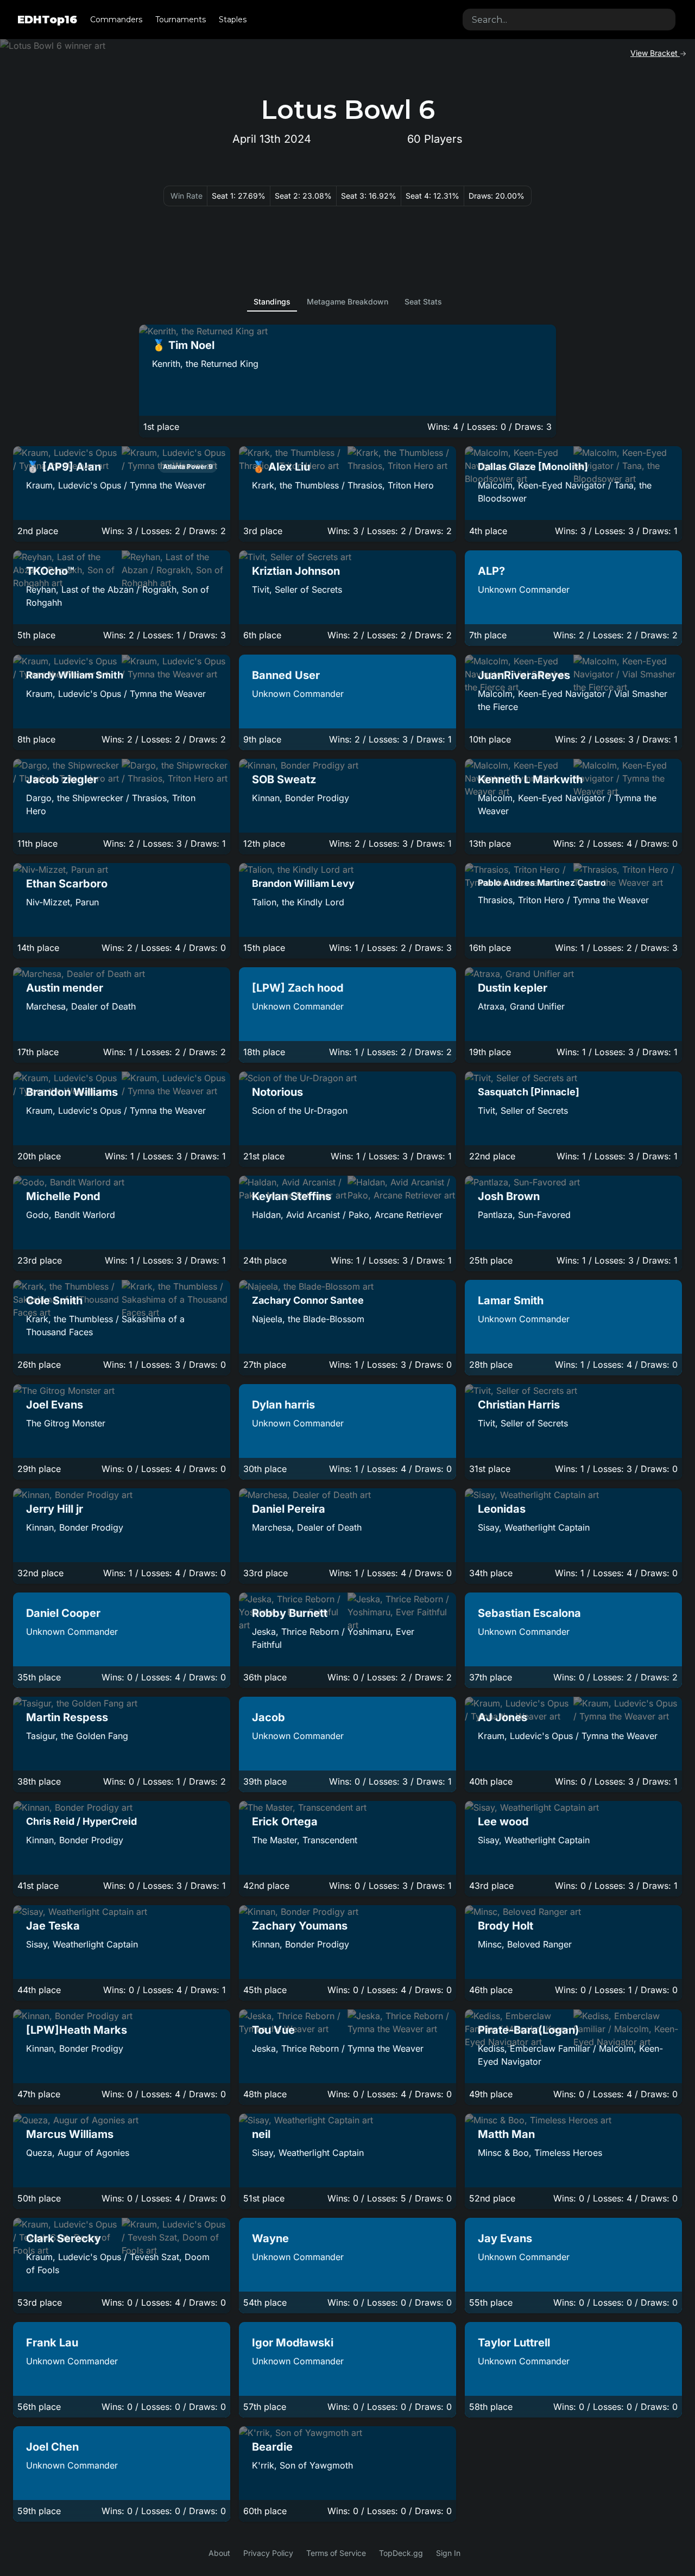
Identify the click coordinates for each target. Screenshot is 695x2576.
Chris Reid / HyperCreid (81, 1821)
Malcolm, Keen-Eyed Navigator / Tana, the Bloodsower (565, 492)
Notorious (277, 1092)
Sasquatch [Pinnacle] (529, 1092)
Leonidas (502, 1509)
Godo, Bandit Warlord (71, 1215)
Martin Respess (67, 1717)
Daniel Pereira (289, 1509)
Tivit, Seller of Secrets (297, 589)
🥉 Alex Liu (281, 467)
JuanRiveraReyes (524, 675)
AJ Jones (503, 1717)
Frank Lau (52, 2343)
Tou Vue (273, 2030)
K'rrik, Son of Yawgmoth (302, 2465)
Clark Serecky (64, 2238)
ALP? (491, 571)
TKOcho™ (50, 571)
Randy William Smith (75, 675)
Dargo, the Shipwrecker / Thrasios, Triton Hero (111, 804)
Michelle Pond (63, 1196)
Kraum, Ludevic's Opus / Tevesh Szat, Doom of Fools (118, 2263)
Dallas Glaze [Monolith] (533, 467)
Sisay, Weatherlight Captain (534, 1527)
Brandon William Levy (303, 883)
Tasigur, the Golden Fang (77, 1736)
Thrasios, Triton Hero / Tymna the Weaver (563, 900)
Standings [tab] (272, 302)
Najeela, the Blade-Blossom (308, 1319)
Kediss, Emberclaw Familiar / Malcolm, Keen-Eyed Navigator (570, 2055)
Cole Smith (54, 1300)
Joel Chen (52, 2447)
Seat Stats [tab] (423, 302)
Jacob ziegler (62, 779)
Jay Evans (505, 2238)
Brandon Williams (72, 1092)
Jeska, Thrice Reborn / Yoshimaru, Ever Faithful (333, 1638)
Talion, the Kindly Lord (298, 902)
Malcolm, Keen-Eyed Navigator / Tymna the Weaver (567, 804)
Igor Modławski (293, 2343)
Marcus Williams (70, 2134)
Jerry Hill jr (55, 1509)
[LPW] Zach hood (298, 988)
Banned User (286, 675)
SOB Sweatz (284, 779)
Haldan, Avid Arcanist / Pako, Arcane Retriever (347, 1215)
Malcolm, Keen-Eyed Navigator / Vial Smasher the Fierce (573, 700)
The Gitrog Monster (66, 1423)
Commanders (116, 20)
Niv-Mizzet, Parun (62, 902)
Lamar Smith (511, 1300)
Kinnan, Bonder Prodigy (301, 798)
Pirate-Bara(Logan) (529, 2030)
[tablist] (348, 302)
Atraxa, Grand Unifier (521, 1006)
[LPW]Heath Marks (77, 2030)
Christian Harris (519, 1405)
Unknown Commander (524, 589)
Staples (233, 20)
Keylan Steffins (292, 1196)
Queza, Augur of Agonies (78, 2153)
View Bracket (655, 53)
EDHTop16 (47, 20)
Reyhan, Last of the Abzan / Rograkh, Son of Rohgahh (118, 596)
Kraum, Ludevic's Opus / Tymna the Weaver (116, 485)
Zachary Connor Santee (308, 1300)
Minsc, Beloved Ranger (525, 1944)
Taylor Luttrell (514, 2343)
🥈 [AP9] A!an (64, 467)
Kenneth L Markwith (530, 779)
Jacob (268, 1717)
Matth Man (506, 2134)
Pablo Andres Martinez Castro (542, 883)
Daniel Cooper (63, 1613)
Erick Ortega (285, 1822)
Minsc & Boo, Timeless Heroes (540, 2153)
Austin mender (65, 988)
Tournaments (181, 20)
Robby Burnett (290, 1613)
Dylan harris (283, 1405)
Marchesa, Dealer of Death (81, 1006)
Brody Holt (506, 1926)
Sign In (448, 2553)
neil (261, 2134)
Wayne (270, 2238)
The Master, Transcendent (305, 1840)
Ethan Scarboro (67, 884)
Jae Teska (53, 1926)
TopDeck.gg (401, 2553)
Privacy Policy (268, 2553)
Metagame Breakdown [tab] (347, 302)
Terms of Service (336, 2553)
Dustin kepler (513, 988)
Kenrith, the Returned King (205, 364)
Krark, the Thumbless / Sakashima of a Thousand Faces (105, 1325)
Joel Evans (55, 1405)
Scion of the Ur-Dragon (300, 1111)
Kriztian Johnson (296, 571)
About (219, 2553)
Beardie (272, 2447)
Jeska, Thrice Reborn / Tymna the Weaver (338, 2048)
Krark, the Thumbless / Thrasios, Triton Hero (343, 485)
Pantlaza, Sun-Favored (524, 1215)
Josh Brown (509, 1196)
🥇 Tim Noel (183, 345)
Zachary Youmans (300, 1926)
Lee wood (503, 1822)
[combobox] (569, 20)
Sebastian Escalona (529, 1613)
